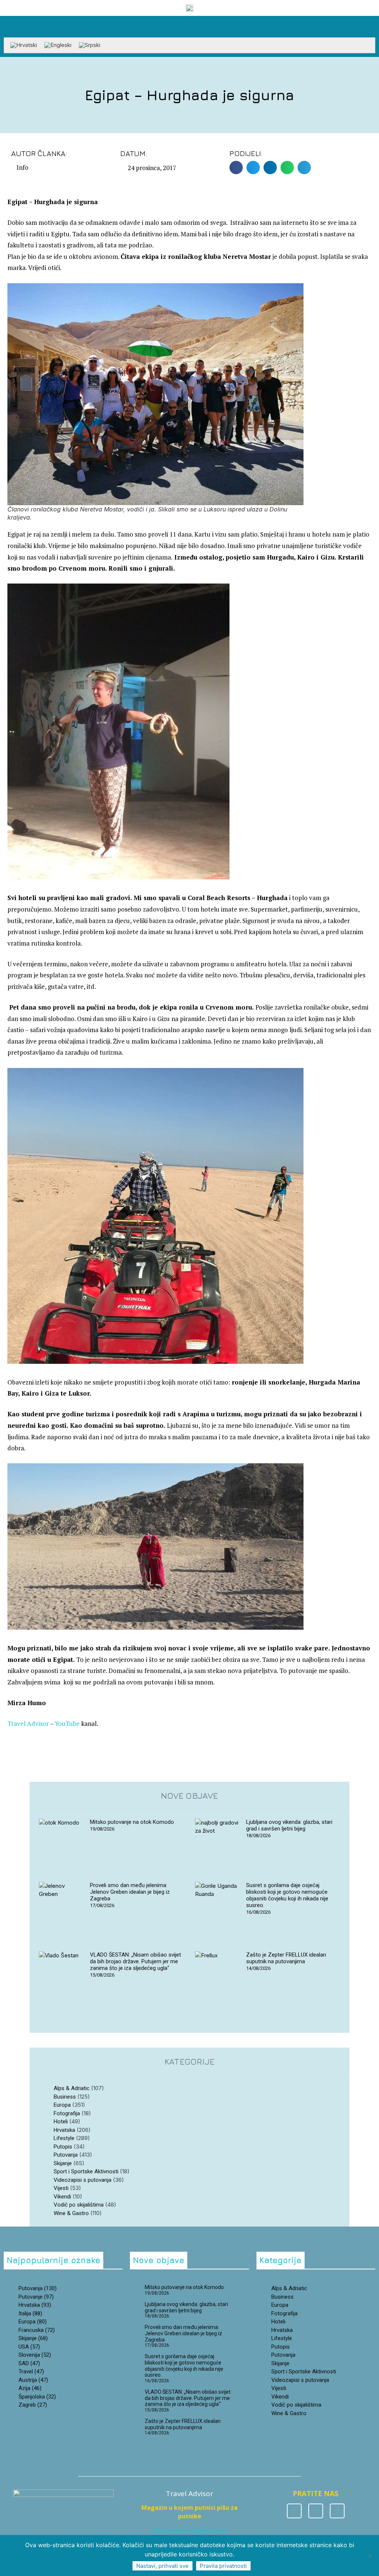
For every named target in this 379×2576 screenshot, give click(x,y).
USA (29, 2347)
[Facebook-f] (294, 2511)
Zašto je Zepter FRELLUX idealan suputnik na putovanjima (286, 1958)
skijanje (33, 2338)
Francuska (37, 2330)
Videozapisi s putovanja (83, 2180)
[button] (370, 25)
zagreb (33, 2405)
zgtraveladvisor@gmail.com (190, 2530)
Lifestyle (64, 2138)
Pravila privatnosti (223, 2566)
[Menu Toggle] (189, 34)
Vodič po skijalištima (79, 2205)
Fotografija (67, 2113)
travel (31, 2372)
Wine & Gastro (71, 2213)
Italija (30, 2313)
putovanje (36, 2297)
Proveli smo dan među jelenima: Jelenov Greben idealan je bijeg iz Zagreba (130, 1892)
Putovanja (66, 2155)
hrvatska (35, 2305)
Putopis (63, 2147)
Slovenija (35, 2355)
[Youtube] (337, 2511)
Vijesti (61, 2188)
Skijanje (63, 2163)
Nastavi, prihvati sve (162, 2566)
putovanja (38, 2288)
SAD (29, 2363)
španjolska (37, 2397)
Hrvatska (64, 2130)
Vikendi (62, 2197)
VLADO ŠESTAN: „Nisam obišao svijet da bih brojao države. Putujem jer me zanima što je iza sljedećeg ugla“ (135, 1961)
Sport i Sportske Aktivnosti (86, 2171)
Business (65, 2097)
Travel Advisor (28, 1723)
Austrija (33, 2380)
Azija (30, 2388)
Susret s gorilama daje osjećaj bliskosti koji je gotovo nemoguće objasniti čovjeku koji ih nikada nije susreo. (287, 1895)
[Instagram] (316, 2511)
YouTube (68, 1723)
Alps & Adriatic (72, 2088)
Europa (62, 2105)
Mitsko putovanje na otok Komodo (132, 1822)
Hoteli (61, 2122)
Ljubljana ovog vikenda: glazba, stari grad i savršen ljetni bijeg (289, 1825)
